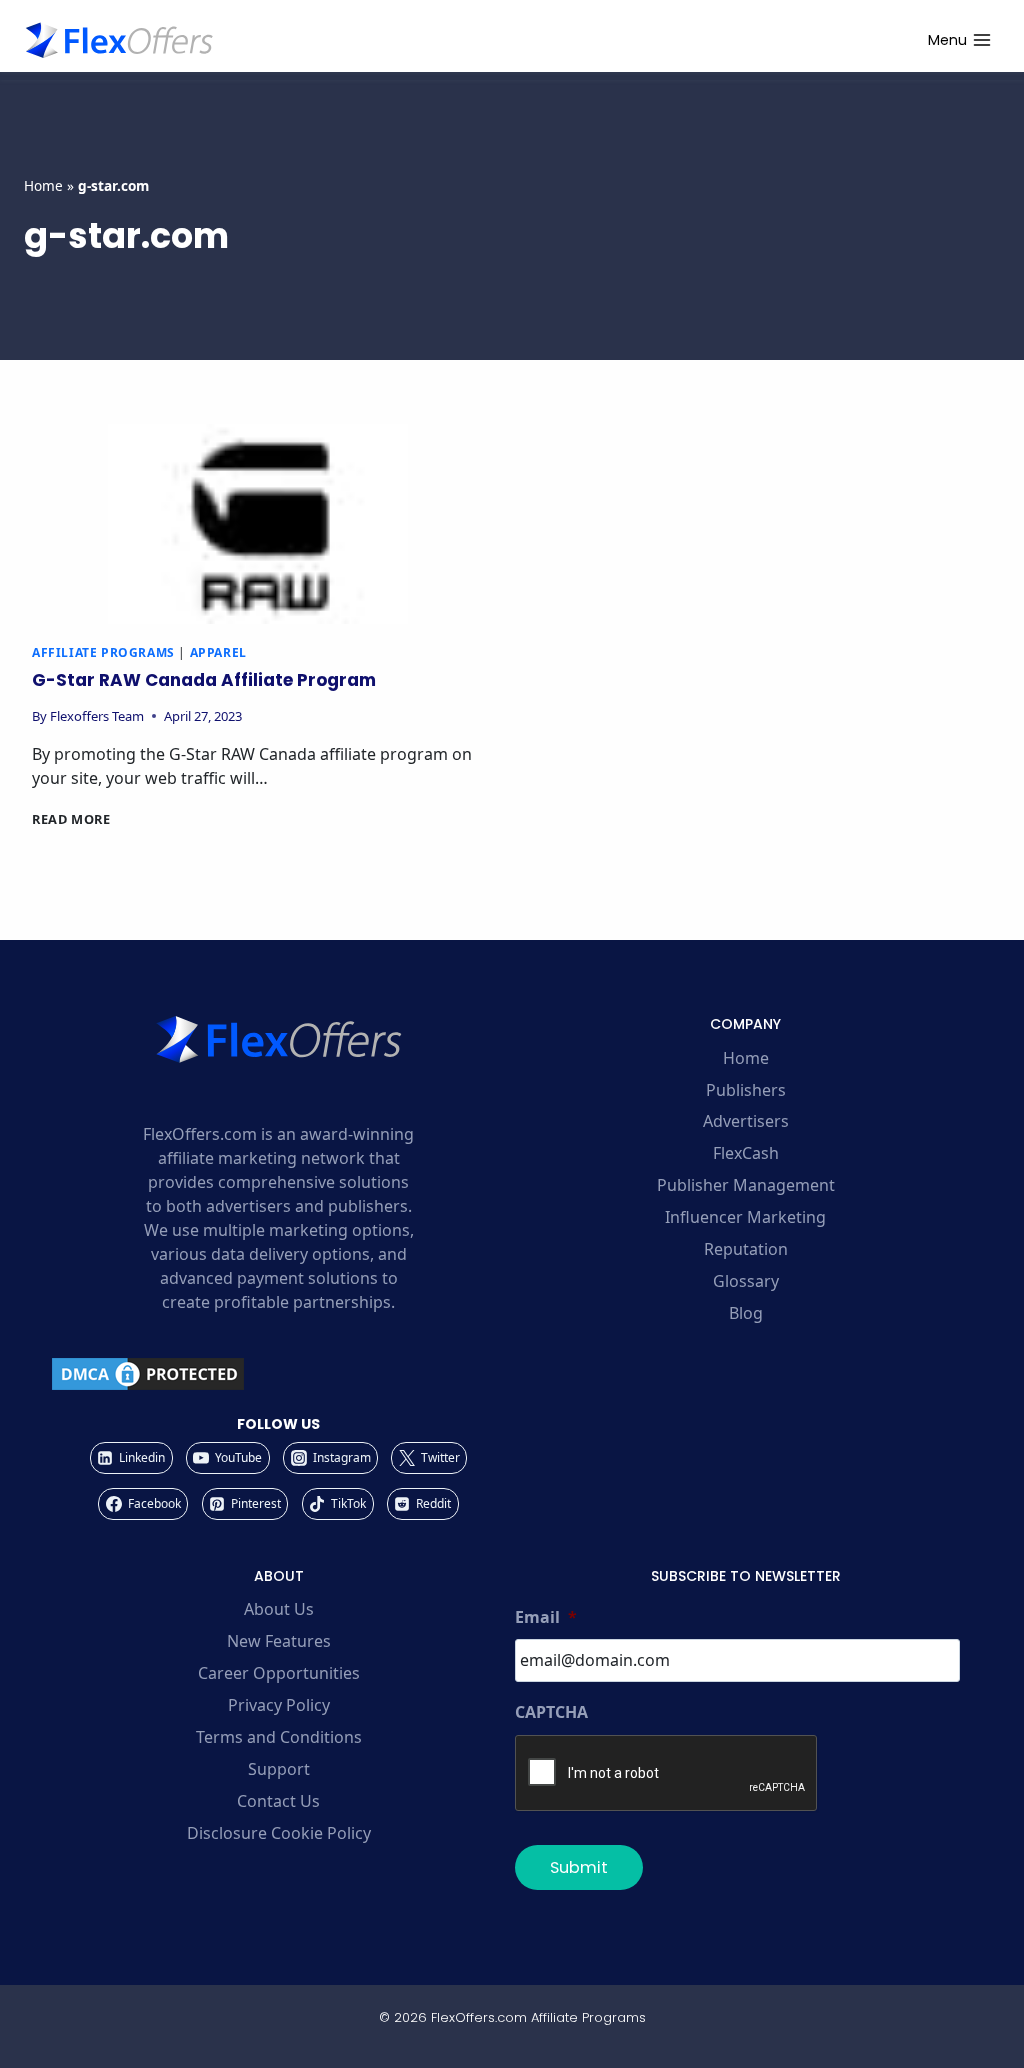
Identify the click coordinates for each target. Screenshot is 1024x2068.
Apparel (218, 652)
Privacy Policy (279, 1705)
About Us (279, 1609)
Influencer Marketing (745, 1217)
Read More (71, 819)
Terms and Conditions (279, 1737)
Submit (579, 1867)
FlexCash (746, 1153)
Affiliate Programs (103, 652)
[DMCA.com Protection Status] (278, 1374)
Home (43, 185)
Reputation (746, 1249)
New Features (279, 1641)
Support (279, 1769)
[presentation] (258, 524)
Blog (746, 1313)
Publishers (746, 1090)
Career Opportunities (279, 1673)
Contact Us (278, 1801)
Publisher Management (746, 1185)
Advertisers (746, 1121)
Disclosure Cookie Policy (279, 1833)
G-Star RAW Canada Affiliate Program (204, 680)
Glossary (746, 1281)
